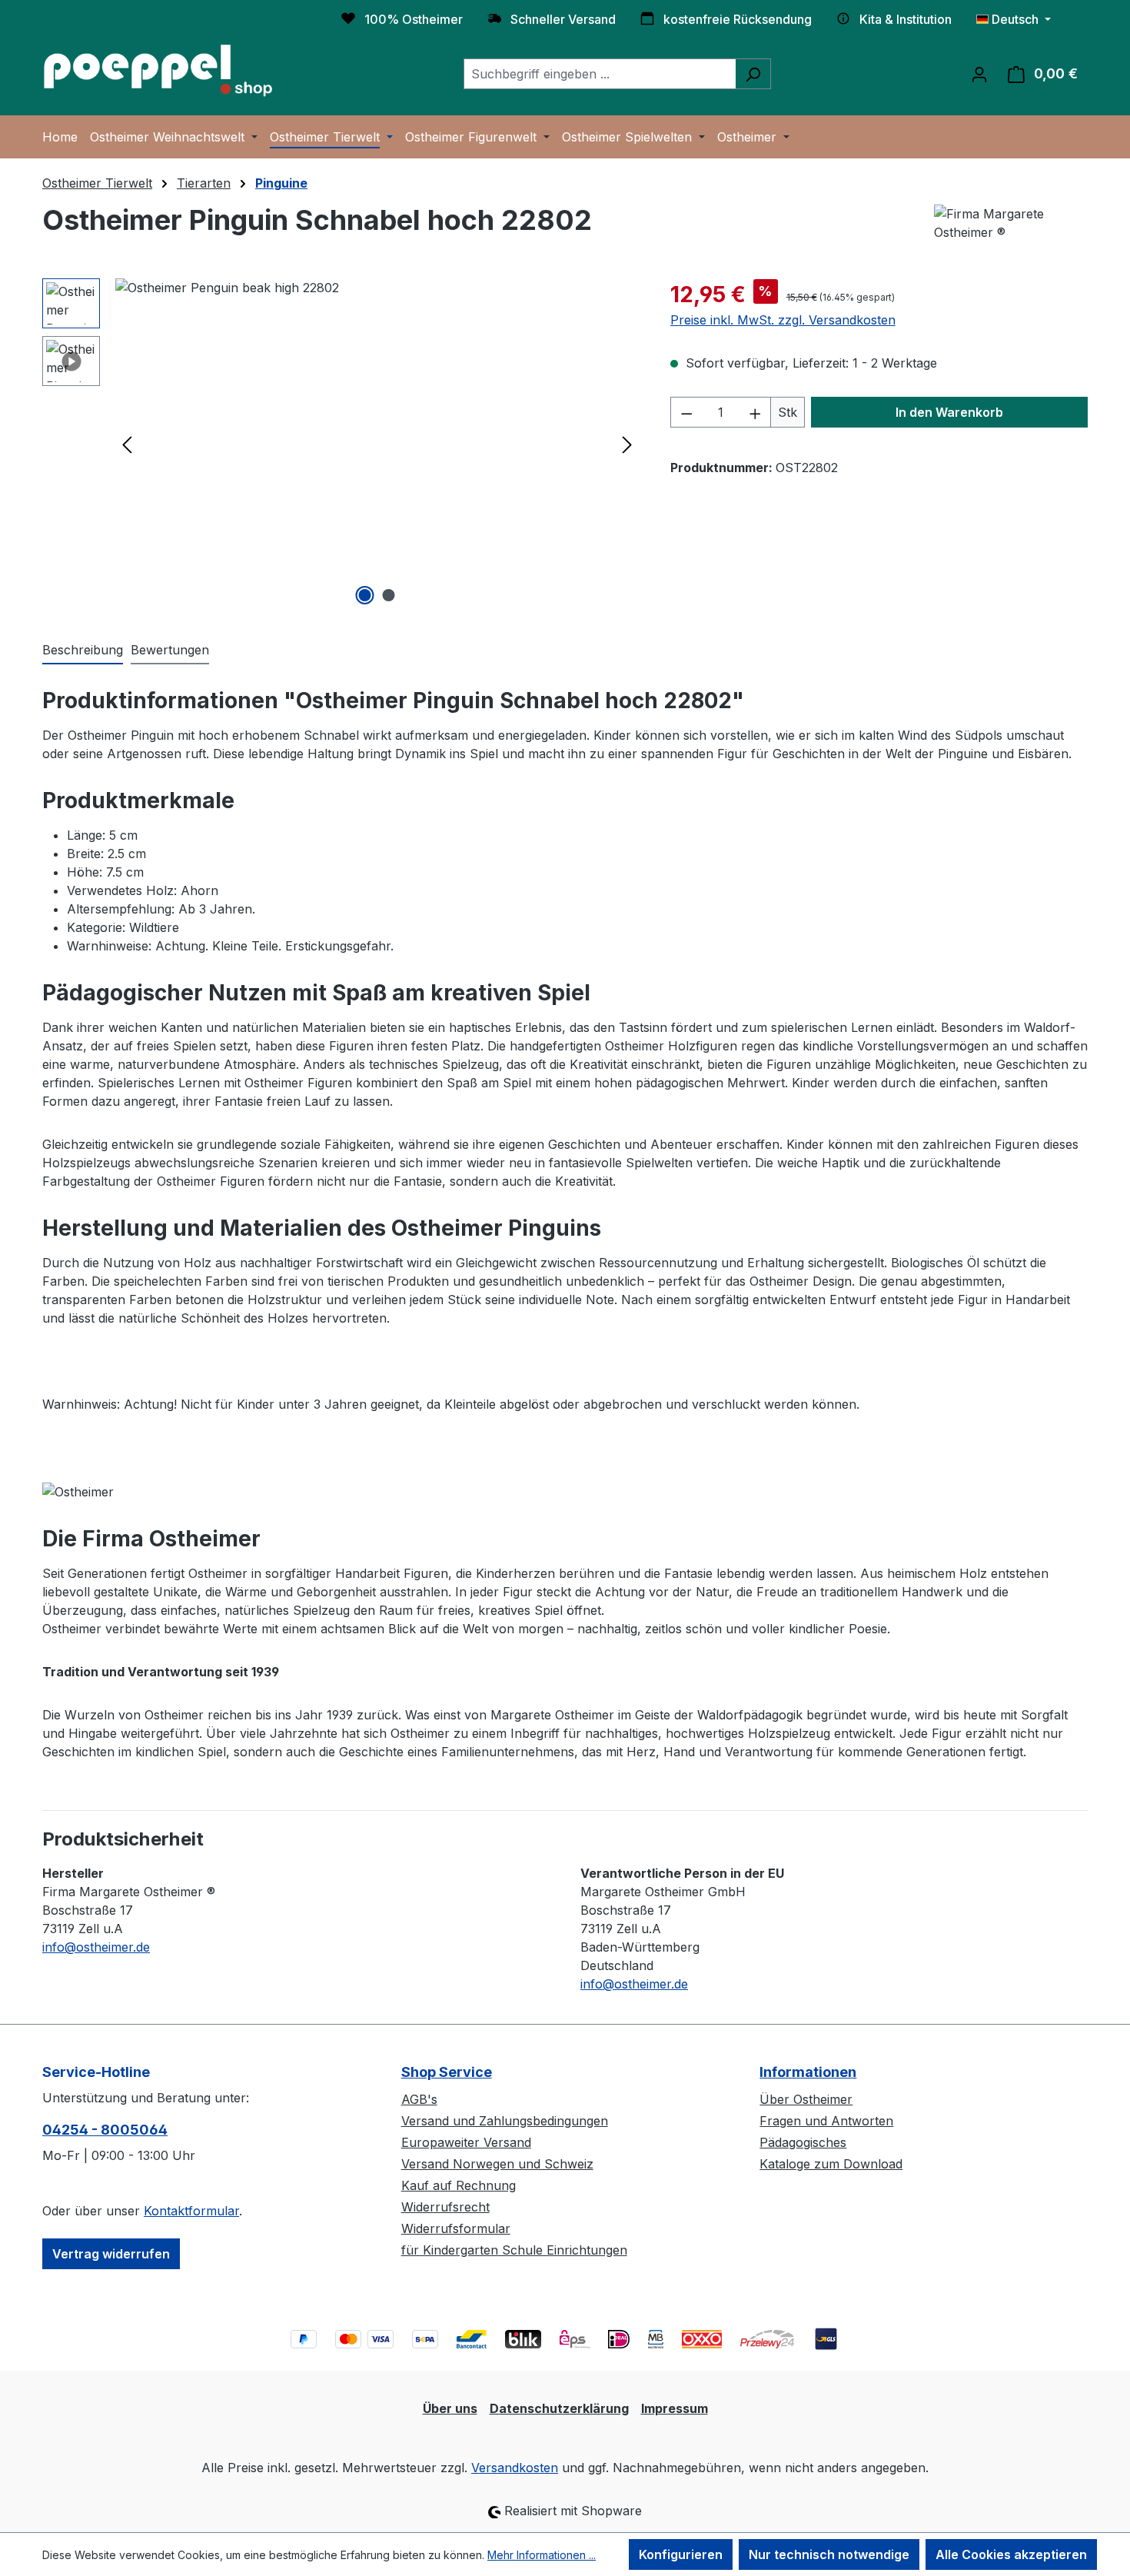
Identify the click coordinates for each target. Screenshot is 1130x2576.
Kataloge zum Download (831, 2164)
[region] (341, 444)
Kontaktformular (191, 2211)
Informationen (808, 2072)
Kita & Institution (906, 19)
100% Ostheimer (414, 19)
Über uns (450, 2408)
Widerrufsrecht (445, 2207)
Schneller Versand (563, 19)
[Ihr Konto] (979, 74)
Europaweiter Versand (466, 2142)
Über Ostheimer (806, 2099)
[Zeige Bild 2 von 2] (389, 595)
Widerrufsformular (456, 2228)
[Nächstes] (627, 444)
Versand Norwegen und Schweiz (497, 2164)
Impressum (675, 2408)
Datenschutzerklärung (559, 2408)
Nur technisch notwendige (829, 2554)
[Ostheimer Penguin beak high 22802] (377, 444)
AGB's (419, 2099)
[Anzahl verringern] (686, 412)
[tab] (83, 651)
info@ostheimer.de (96, 1947)
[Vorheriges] (127, 444)
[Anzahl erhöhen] (756, 412)
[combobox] (600, 74)
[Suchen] (753, 74)
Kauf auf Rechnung (459, 2185)
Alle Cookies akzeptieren (1011, 2554)
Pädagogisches (803, 2142)
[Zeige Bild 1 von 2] (365, 595)
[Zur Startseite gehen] (158, 71)
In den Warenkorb (949, 412)
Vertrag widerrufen (111, 2254)
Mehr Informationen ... (542, 2555)
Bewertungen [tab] (170, 650)
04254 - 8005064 (105, 2130)
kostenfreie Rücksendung (738, 19)
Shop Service (447, 2072)
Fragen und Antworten (826, 2121)
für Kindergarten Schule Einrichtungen (514, 2250)
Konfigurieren (681, 2554)
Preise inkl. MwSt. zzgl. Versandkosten (783, 320)
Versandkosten (515, 2468)
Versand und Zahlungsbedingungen (505, 2121)
